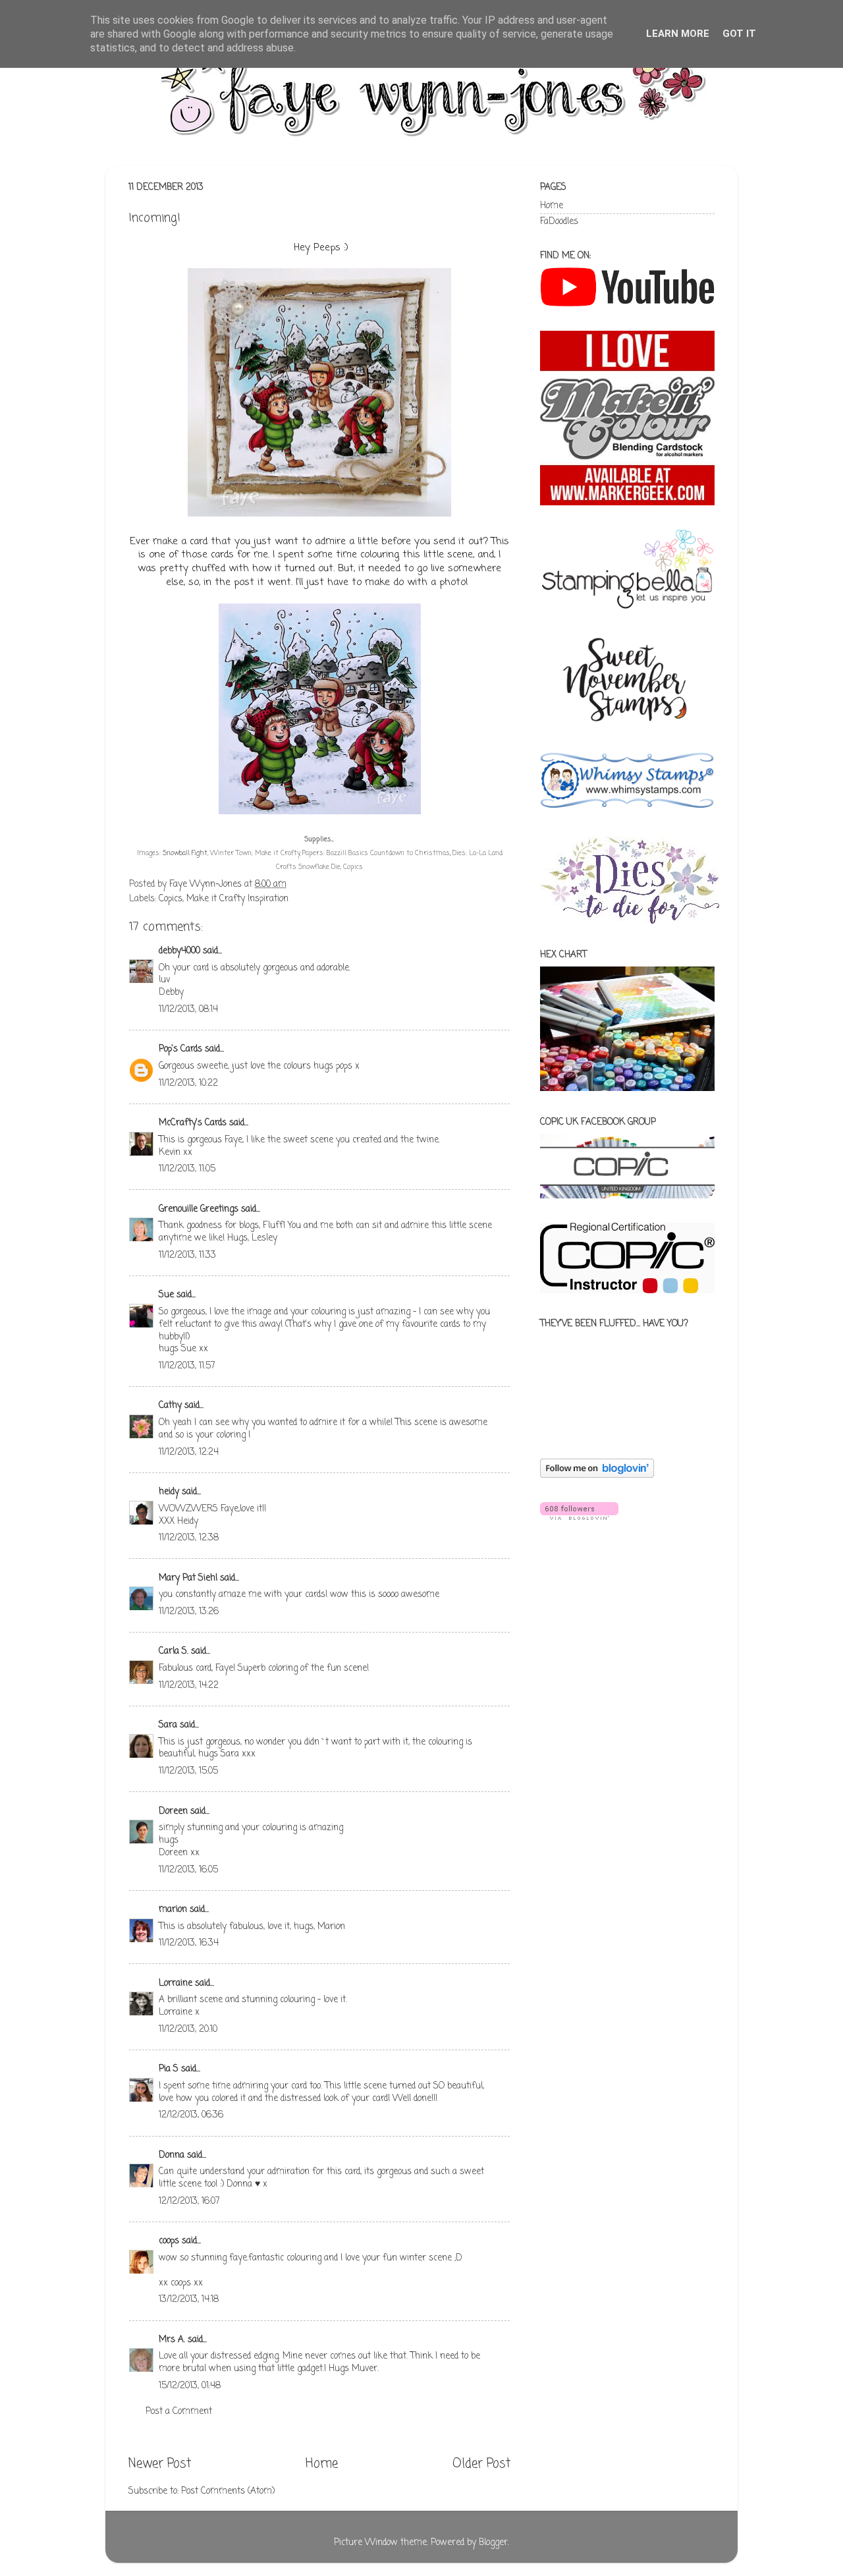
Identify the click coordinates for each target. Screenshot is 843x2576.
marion (173, 1910)
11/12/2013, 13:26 (189, 1612)
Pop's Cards (180, 1049)
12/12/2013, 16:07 (189, 2201)
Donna (172, 2155)
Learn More (678, 34)
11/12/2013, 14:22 (189, 1686)
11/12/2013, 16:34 (189, 1943)
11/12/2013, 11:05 (187, 1169)
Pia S (169, 2069)
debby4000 (179, 951)
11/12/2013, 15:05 (188, 1771)
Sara (168, 1725)
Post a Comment (179, 2412)
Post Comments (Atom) (228, 2491)
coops (169, 2241)
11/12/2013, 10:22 (188, 1083)
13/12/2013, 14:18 (189, 2300)
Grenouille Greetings (199, 1209)
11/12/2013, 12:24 (189, 1452)
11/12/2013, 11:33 (187, 1255)
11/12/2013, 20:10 (188, 2030)
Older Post (481, 2464)
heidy (169, 1492)
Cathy (170, 1406)
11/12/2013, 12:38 (189, 1538)
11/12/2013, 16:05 (188, 1870)
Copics (171, 899)
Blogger (493, 2543)
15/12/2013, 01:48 (190, 2386)
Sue (166, 1295)
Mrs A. (172, 2340)
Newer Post (160, 2464)
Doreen (173, 1811)
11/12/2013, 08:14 (188, 1010)
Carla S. (174, 1651)
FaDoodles (559, 222)
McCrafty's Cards (193, 1123)
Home (322, 2464)
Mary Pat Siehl (188, 1578)
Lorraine (176, 1983)
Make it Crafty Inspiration (237, 899)
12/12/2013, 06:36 (191, 2115)
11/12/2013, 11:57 (187, 1366)
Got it (739, 34)
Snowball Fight (185, 854)
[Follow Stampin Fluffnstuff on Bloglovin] (597, 1475)
